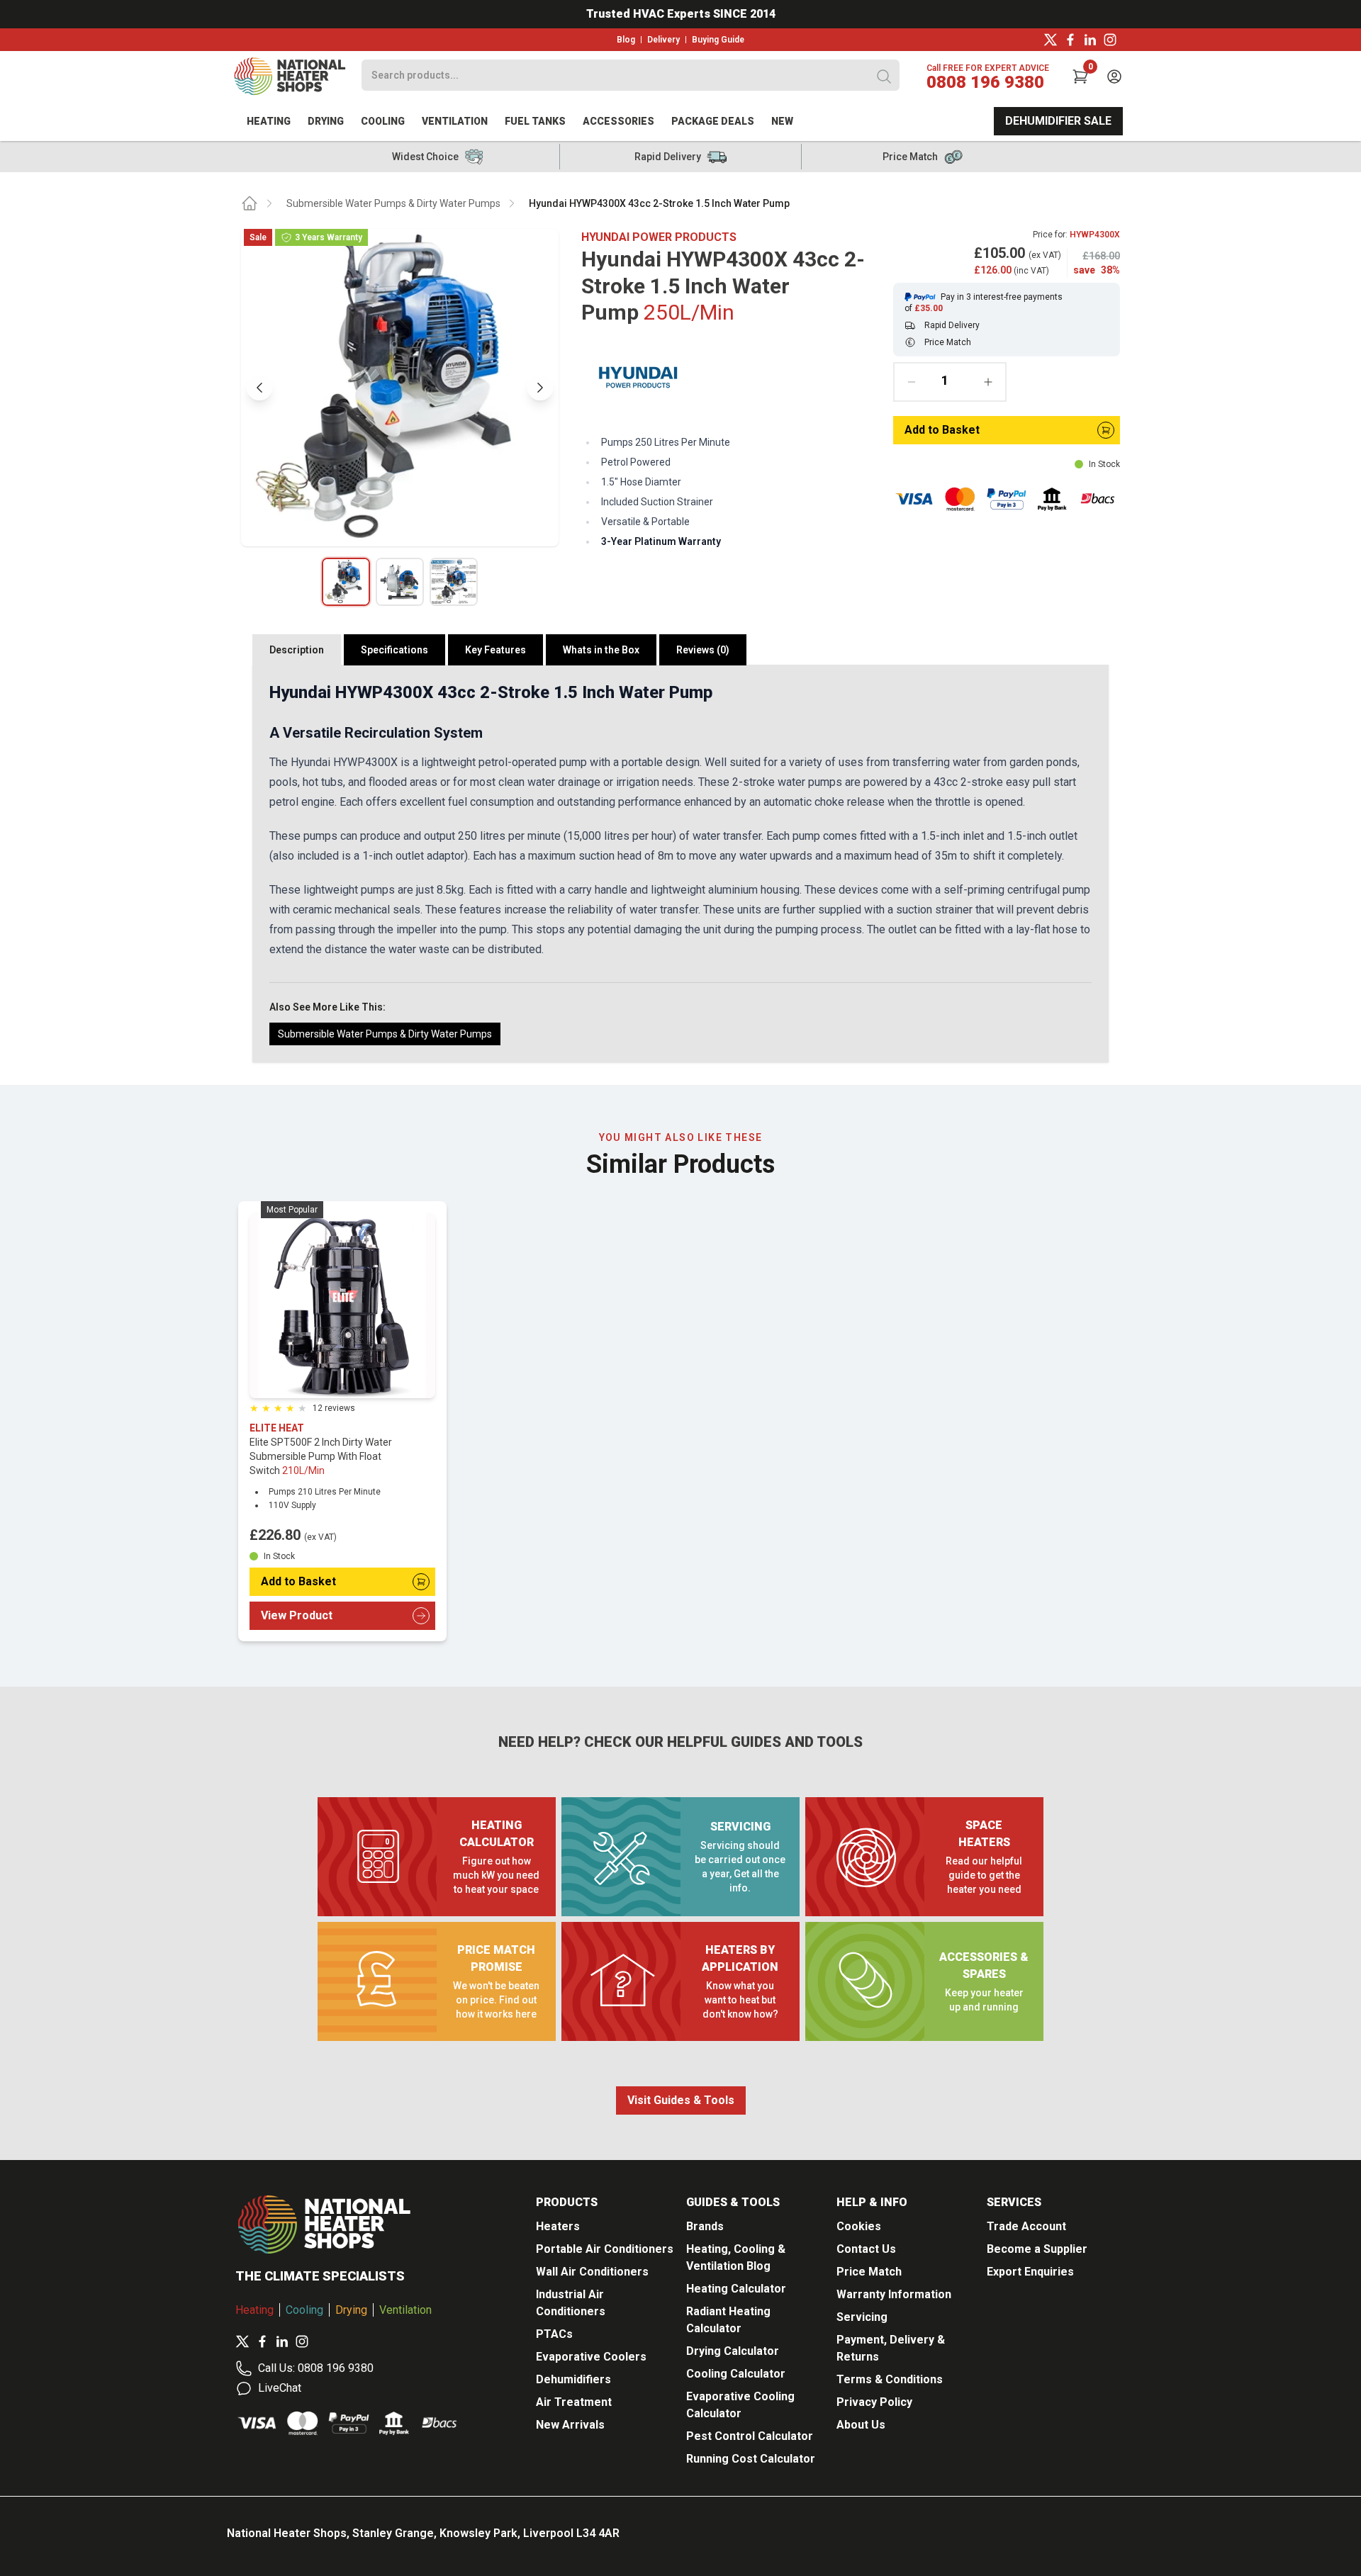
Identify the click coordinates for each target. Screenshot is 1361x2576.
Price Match (869, 2272)
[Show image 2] (400, 582)
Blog (626, 40)
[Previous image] (259, 388)
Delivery (663, 40)
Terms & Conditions (890, 2379)
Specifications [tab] (394, 650)
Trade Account (1026, 2226)
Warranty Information (894, 2294)
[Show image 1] (346, 582)
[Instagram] (1110, 40)
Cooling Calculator (736, 2374)
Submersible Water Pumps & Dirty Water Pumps (393, 203)
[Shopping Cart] (1080, 77)
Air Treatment (574, 2402)
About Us (861, 2425)
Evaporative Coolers (591, 2357)
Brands (705, 2226)
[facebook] (1070, 40)
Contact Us (866, 2249)
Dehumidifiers (573, 2379)
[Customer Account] (1114, 77)
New (782, 121)
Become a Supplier (1037, 2249)
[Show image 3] (454, 582)
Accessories (618, 121)
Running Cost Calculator (751, 2459)
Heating (269, 121)
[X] (1051, 40)
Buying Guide (718, 40)
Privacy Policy (874, 2402)
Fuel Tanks (535, 121)
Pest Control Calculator (750, 2436)
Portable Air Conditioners (605, 2249)
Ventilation (455, 121)
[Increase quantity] (988, 382)
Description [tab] (297, 650)
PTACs (554, 2334)
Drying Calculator (733, 2351)
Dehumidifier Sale (1058, 121)
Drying (326, 121)
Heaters (558, 2226)
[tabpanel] (680, 864)
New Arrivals (570, 2425)
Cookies (859, 2226)
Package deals (713, 121)
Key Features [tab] (495, 650)
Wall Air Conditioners (592, 2272)
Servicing (862, 2317)
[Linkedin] (1090, 40)
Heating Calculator (736, 2289)
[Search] (884, 77)
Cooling (383, 121)
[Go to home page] (250, 203)
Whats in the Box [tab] (601, 650)
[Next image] (540, 388)
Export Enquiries (1030, 2272)
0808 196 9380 (985, 82)
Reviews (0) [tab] (703, 650)
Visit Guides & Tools (681, 2100)
